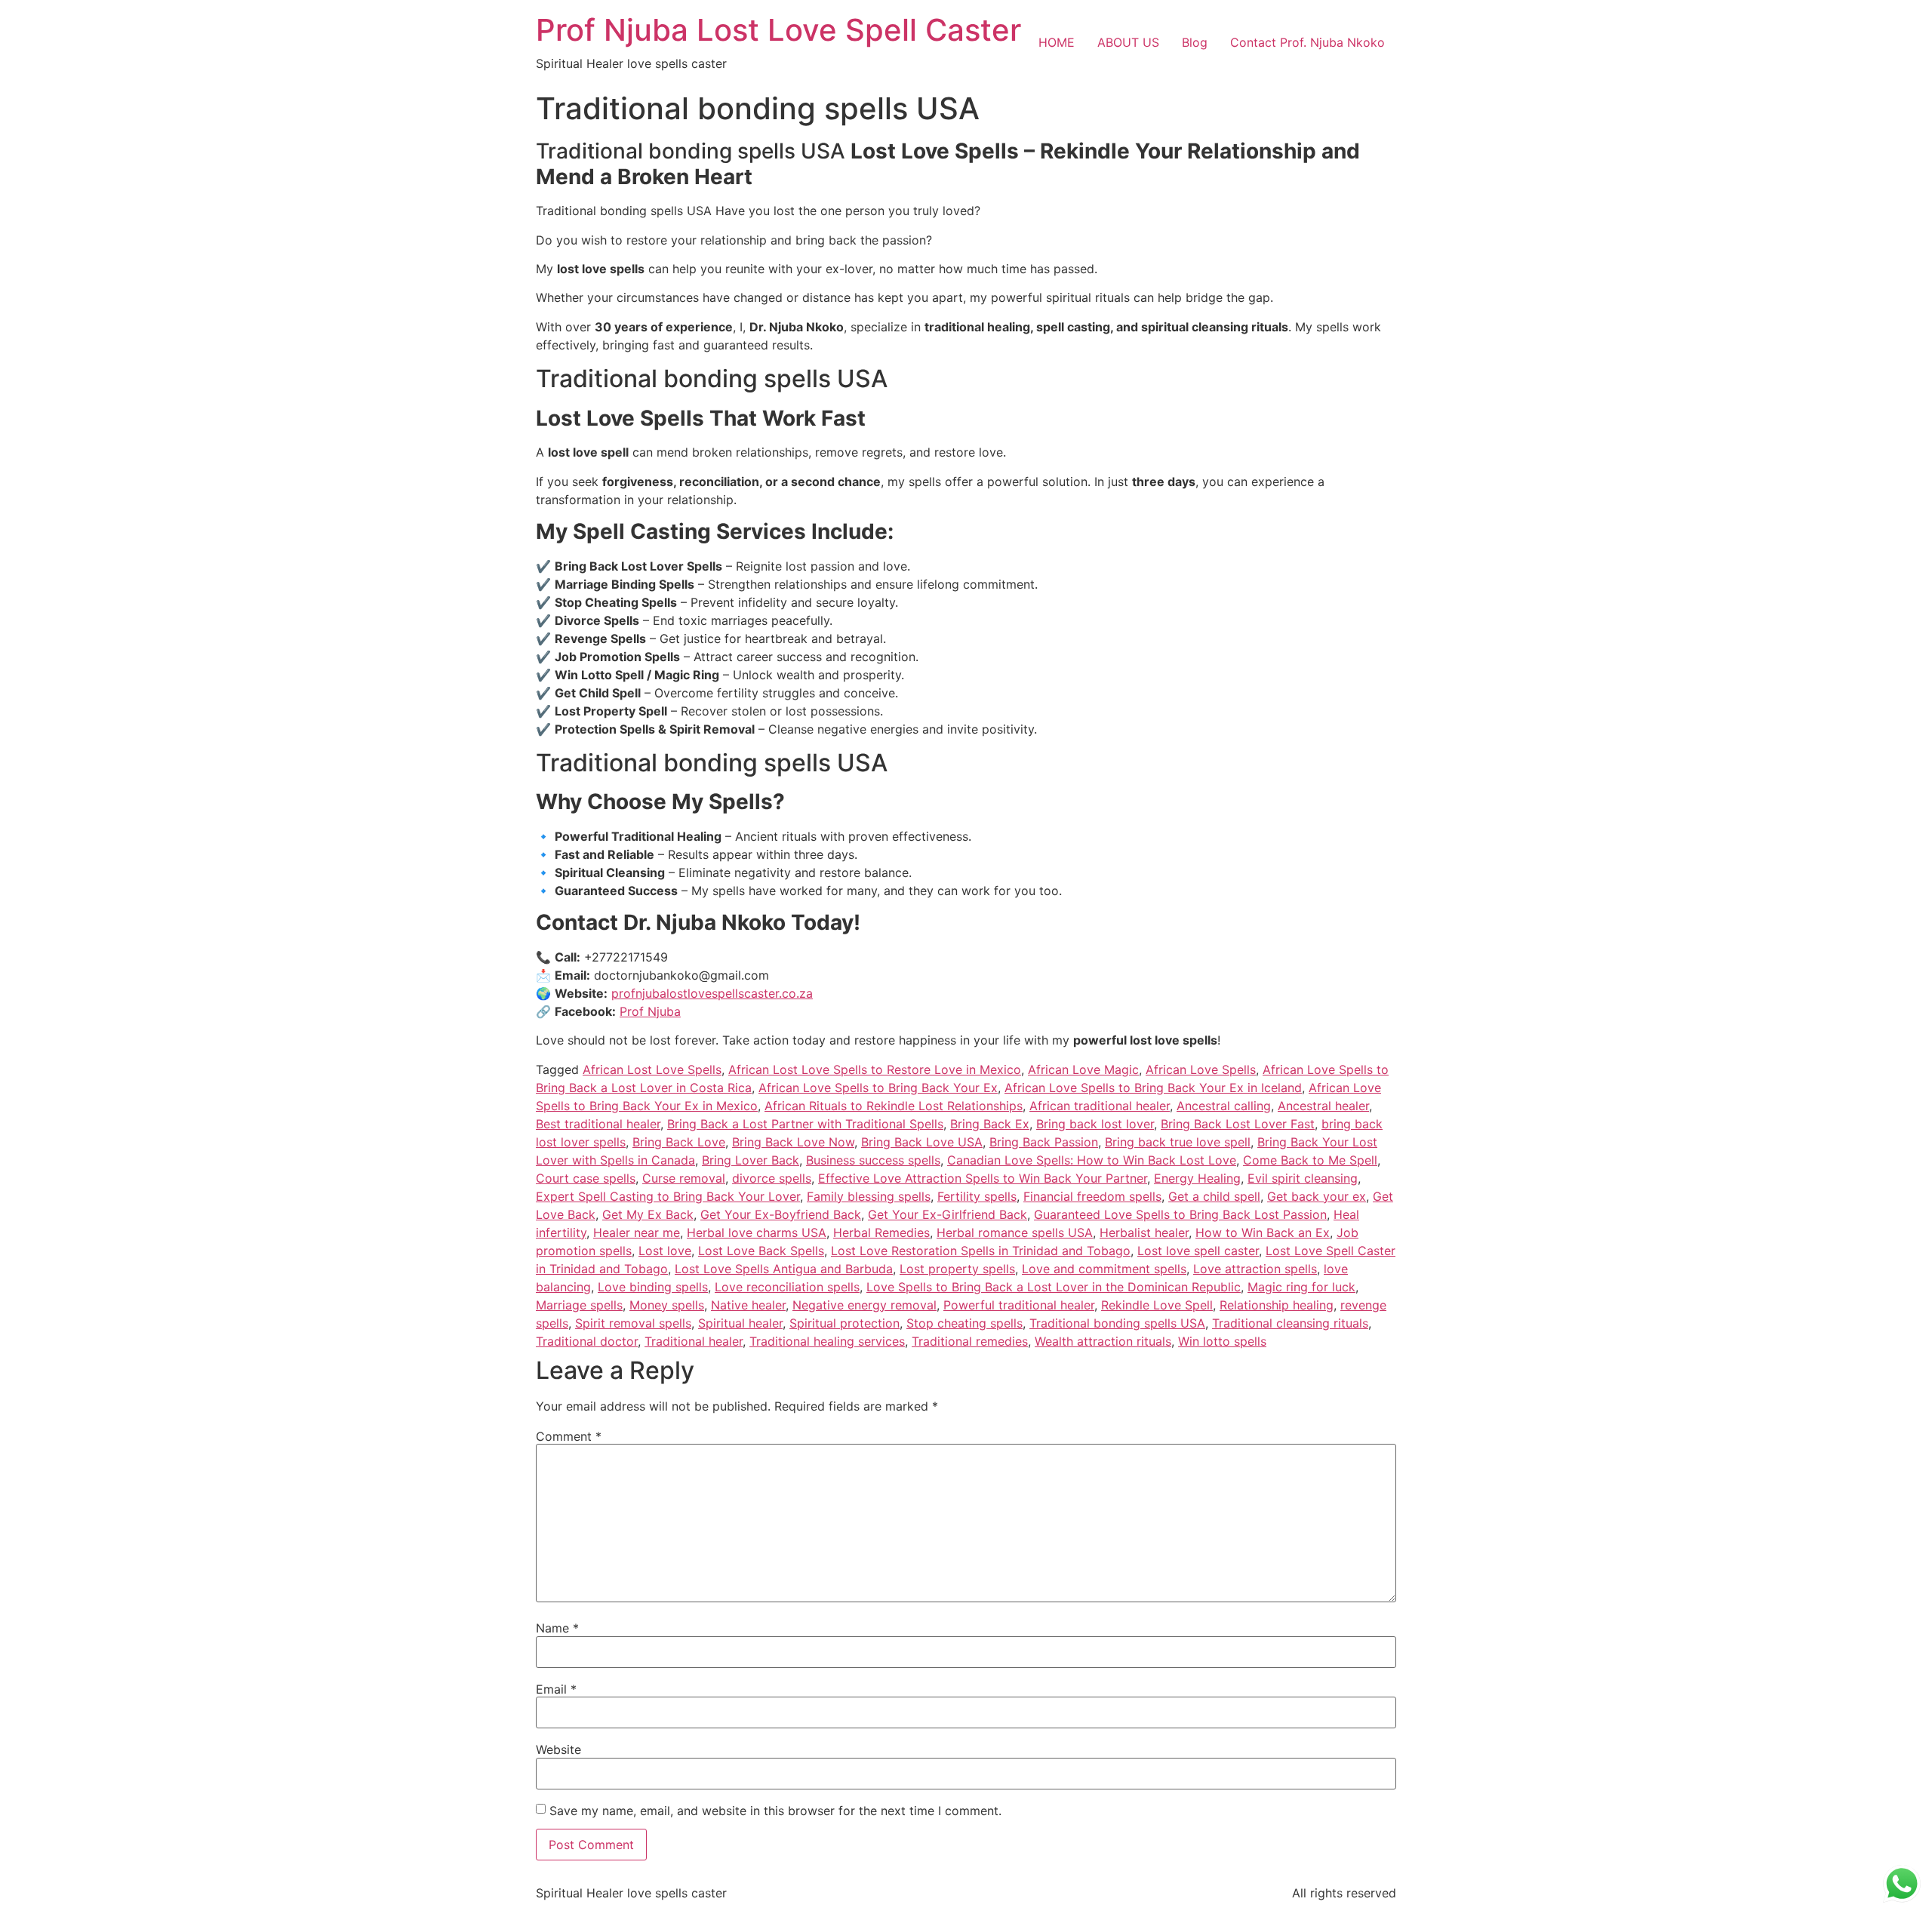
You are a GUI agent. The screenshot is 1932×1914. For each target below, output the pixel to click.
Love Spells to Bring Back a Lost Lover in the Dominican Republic (1054, 1287)
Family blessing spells (869, 1196)
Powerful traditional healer (1019, 1305)
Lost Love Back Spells (761, 1251)
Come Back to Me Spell (1310, 1160)
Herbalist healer (1144, 1232)
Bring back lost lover (1095, 1124)
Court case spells (586, 1178)
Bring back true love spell (1178, 1142)
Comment (569, 1436)
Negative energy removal (864, 1305)
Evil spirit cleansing (1303, 1178)
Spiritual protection (844, 1323)
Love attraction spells (1255, 1269)
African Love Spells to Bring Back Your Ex (878, 1088)
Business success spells (873, 1160)
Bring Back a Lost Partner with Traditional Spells (805, 1124)
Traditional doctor (587, 1341)
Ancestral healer (1323, 1106)
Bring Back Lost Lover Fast (1238, 1124)
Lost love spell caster (1198, 1251)
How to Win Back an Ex (1263, 1232)
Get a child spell (1214, 1196)
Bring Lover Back (751, 1160)
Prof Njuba (650, 1011)
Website (558, 1749)
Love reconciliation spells (787, 1287)
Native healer (748, 1305)
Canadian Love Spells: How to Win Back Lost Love (1092, 1160)
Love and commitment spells (1104, 1269)
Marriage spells (579, 1305)
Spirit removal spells (633, 1323)
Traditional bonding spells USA (1117, 1323)
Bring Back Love (679, 1142)
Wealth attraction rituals (1103, 1341)
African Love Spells (1201, 1069)
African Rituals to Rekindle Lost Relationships (894, 1106)
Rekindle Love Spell (1157, 1305)
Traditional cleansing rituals (1290, 1323)
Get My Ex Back (648, 1214)
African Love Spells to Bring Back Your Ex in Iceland (1153, 1088)
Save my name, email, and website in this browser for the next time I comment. (775, 1811)
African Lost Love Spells (652, 1069)
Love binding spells (653, 1287)
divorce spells (772, 1178)
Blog (1195, 42)
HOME (1057, 42)
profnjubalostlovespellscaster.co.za (712, 993)
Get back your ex (1317, 1196)
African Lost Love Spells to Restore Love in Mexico (875, 1069)
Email (556, 1689)
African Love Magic (1083, 1069)
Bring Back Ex (990, 1124)
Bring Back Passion (1044, 1142)
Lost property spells (957, 1269)
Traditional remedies (970, 1341)
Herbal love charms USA (757, 1232)
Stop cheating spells (964, 1323)
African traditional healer (1100, 1106)
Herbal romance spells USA (1015, 1232)
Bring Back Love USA (922, 1142)
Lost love (665, 1251)
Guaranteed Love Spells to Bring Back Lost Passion (1180, 1214)
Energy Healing (1197, 1178)
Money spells (667, 1305)
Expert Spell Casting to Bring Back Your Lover (668, 1196)
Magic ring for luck (1301, 1287)
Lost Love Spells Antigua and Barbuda (784, 1269)
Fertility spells (977, 1196)
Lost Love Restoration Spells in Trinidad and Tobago (981, 1251)
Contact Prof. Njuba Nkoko (1307, 42)
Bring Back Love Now (793, 1142)
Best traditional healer (598, 1124)
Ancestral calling (1224, 1106)
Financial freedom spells (1092, 1196)
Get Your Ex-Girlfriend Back (948, 1214)
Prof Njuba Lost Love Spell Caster (778, 30)
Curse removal (684, 1178)
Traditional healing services (827, 1341)
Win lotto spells (1222, 1341)
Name (557, 1628)
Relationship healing (1277, 1305)
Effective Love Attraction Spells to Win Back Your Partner (983, 1178)
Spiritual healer (740, 1323)
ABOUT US (1128, 42)
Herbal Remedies (881, 1232)
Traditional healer (694, 1341)
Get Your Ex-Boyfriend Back (781, 1214)
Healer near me (637, 1232)
